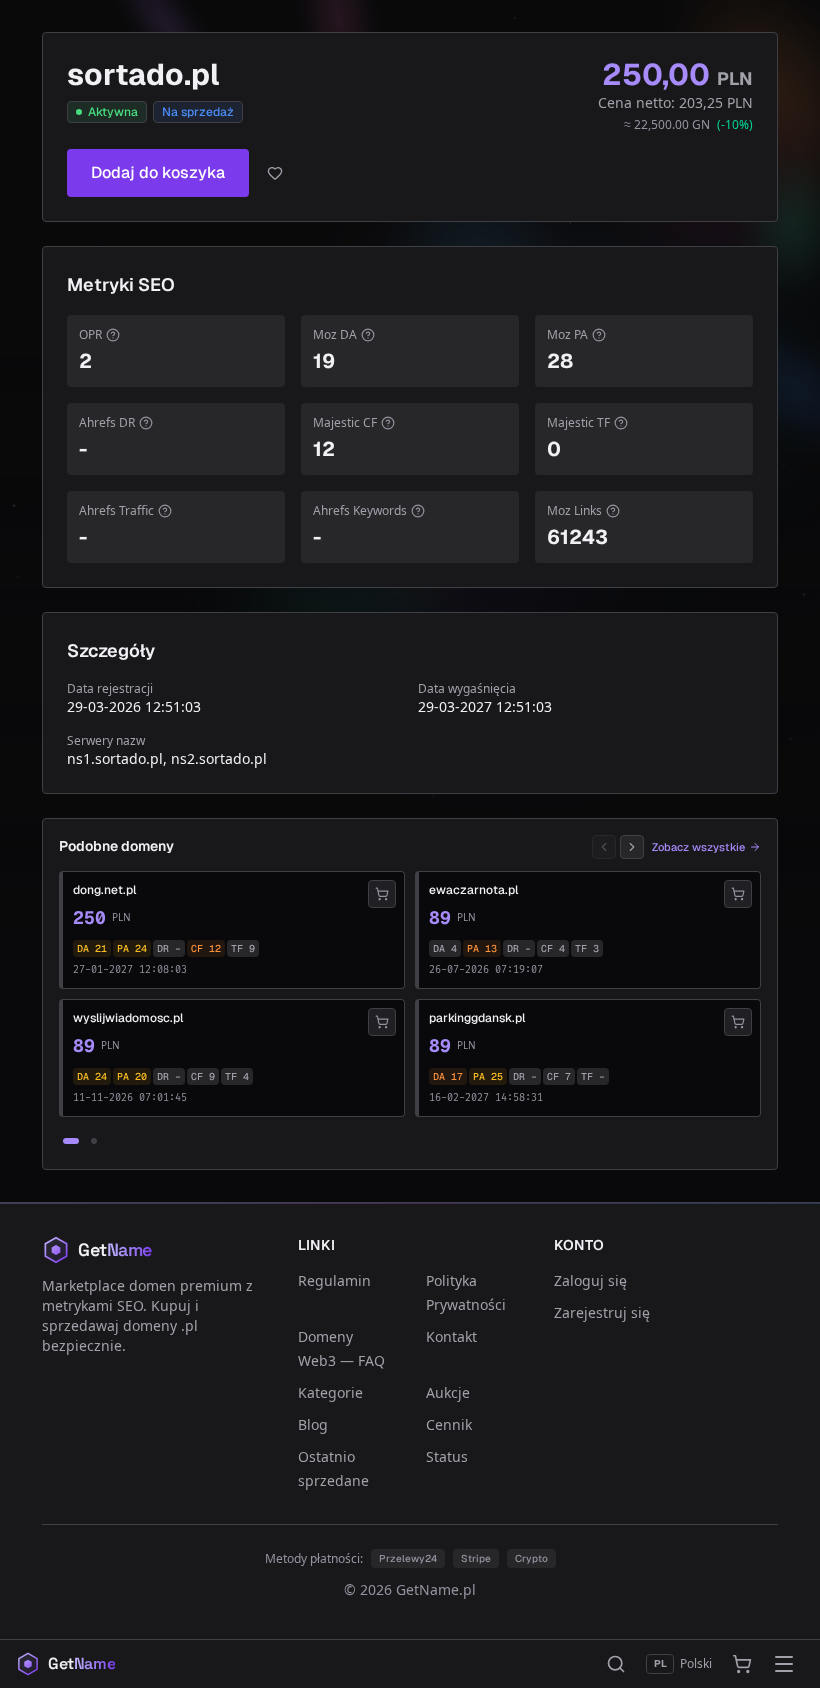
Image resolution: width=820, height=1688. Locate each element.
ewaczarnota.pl (473, 890)
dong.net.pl (104, 890)
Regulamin (334, 1280)
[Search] (616, 1664)
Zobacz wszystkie (698, 847)
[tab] (71, 1141)
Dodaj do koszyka (158, 172)
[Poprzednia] (604, 847)
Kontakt (451, 1336)
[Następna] (632, 847)
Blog (313, 1424)
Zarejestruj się (602, 1312)
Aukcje (448, 1392)
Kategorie (330, 1392)
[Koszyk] (742, 1664)
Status (447, 1456)
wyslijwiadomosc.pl (128, 1018)
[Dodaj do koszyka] (382, 894)
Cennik (449, 1424)
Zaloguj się (590, 1280)
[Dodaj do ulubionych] (275, 173)
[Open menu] (784, 1664)
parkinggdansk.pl (477, 1018)
